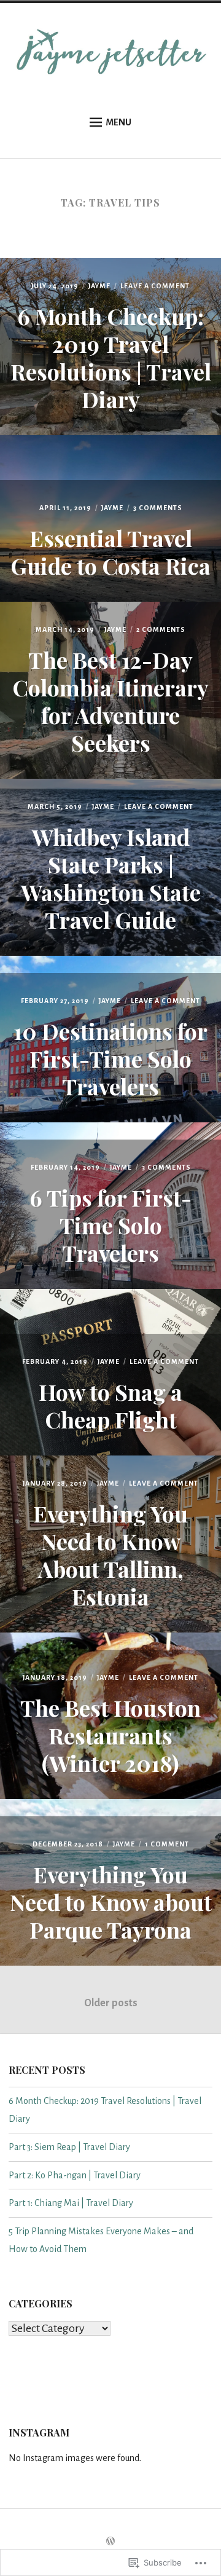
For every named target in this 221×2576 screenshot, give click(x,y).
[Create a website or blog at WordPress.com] (110, 2542)
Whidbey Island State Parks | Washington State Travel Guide (111, 878)
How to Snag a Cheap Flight (110, 1405)
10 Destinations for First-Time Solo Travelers (110, 1058)
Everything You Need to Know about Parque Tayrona (111, 1902)
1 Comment (167, 1844)
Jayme (99, 286)
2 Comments (161, 629)
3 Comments (158, 508)
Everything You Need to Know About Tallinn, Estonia (110, 1555)
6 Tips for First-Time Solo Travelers (110, 1225)
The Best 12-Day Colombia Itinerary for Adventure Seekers (110, 701)
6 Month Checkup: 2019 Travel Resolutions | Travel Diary (111, 357)
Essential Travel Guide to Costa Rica (110, 552)
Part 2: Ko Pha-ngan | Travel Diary (75, 2175)
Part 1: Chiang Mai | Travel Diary (71, 2203)
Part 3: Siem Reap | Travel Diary (69, 2147)
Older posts (111, 2003)
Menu (118, 122)
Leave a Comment (155, 286)
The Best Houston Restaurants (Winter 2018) (110, 1735)
